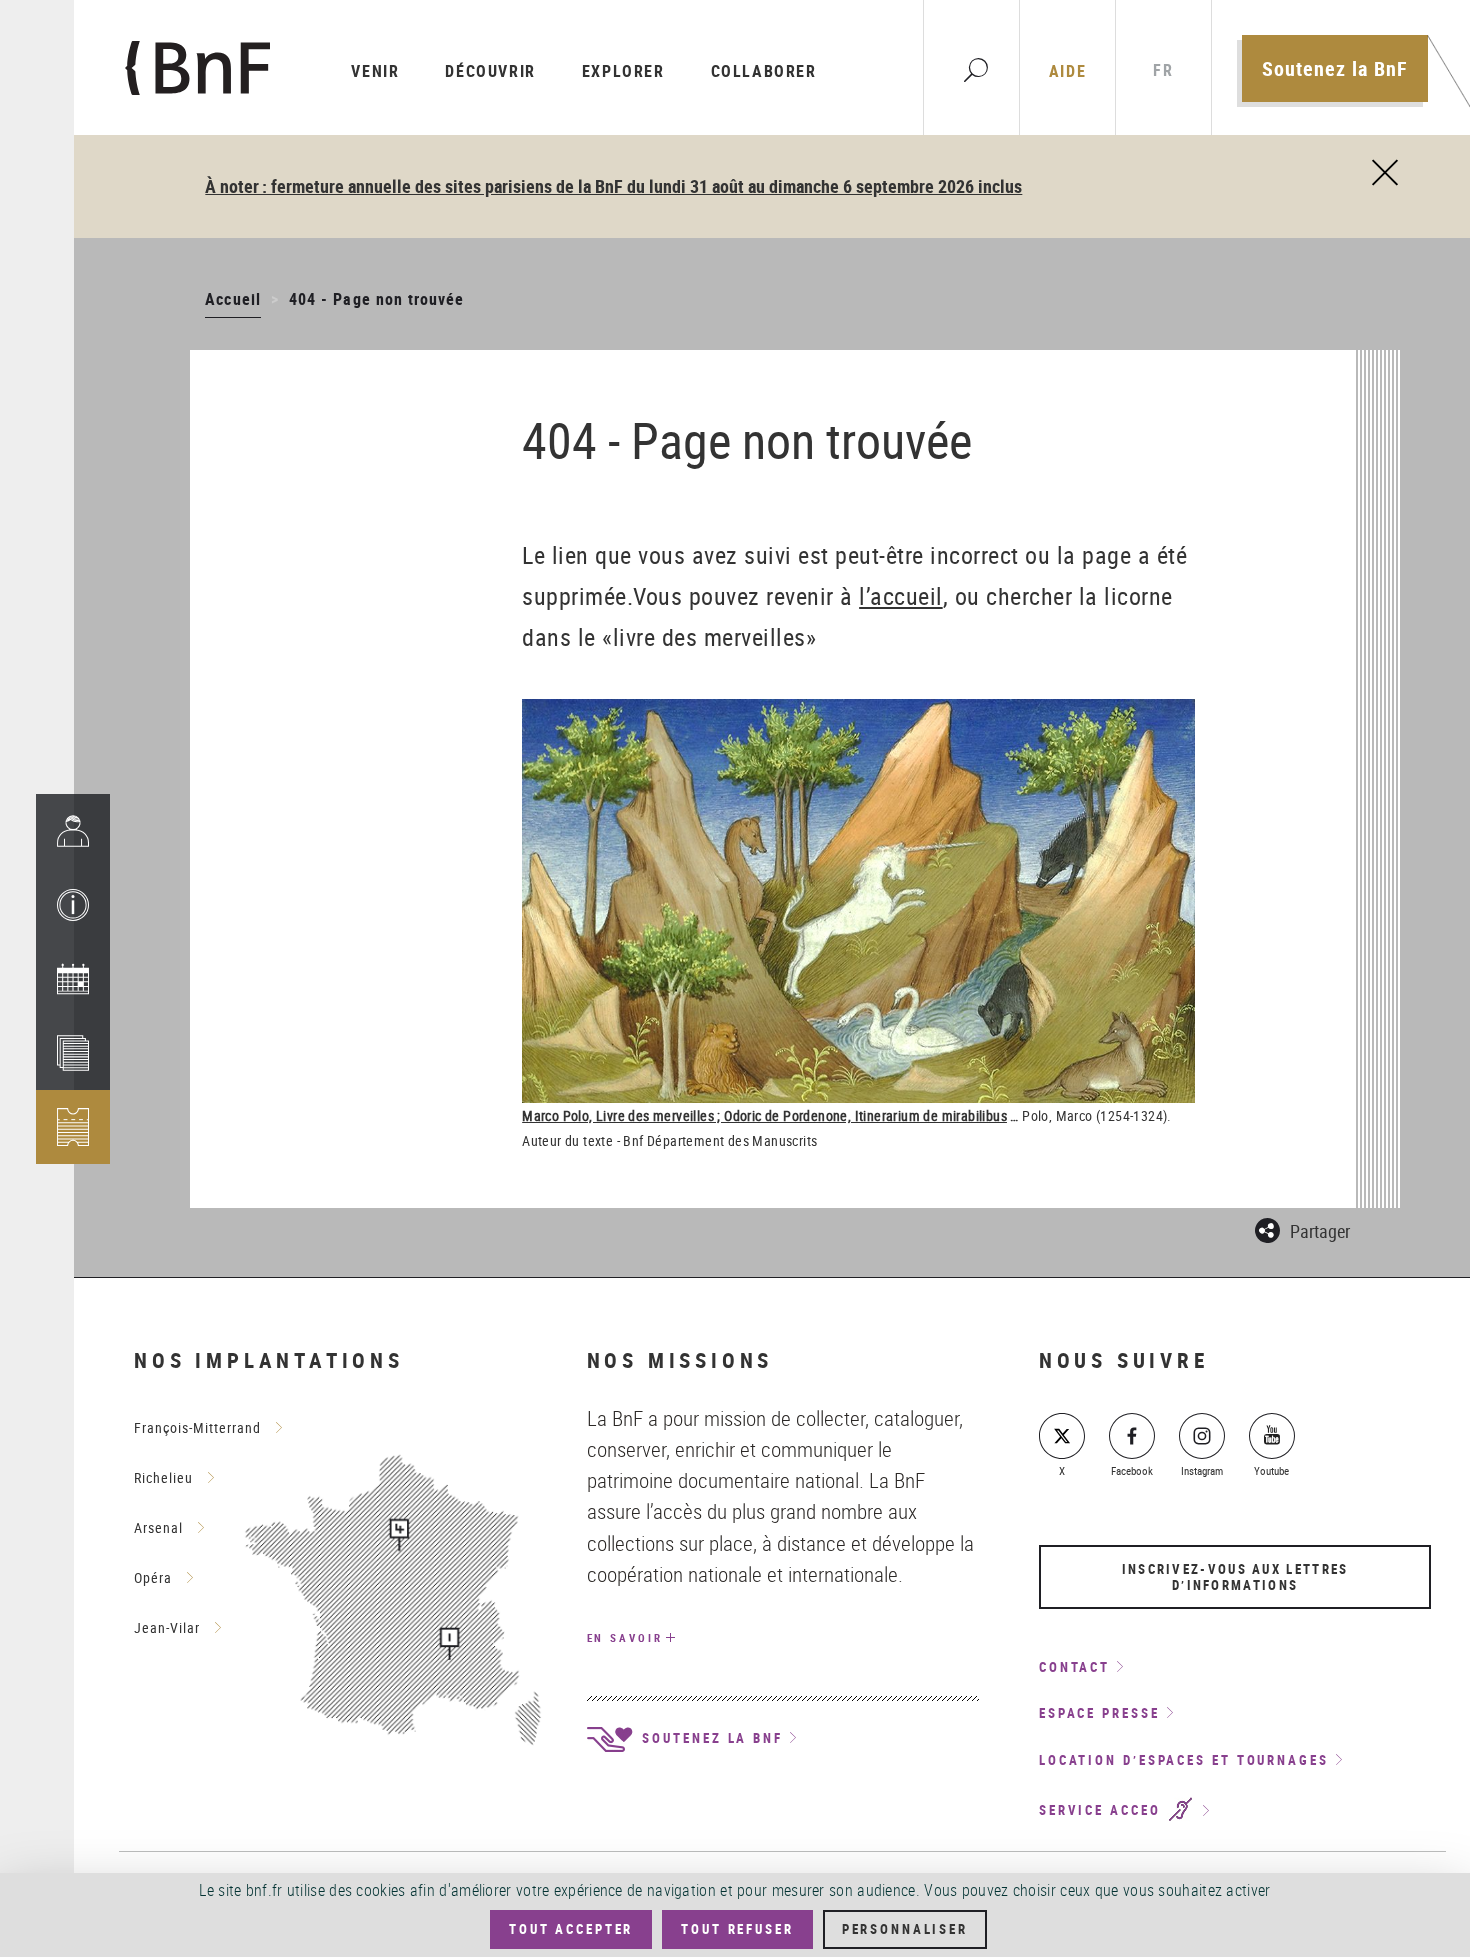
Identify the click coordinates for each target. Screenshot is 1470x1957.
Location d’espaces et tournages (1184, 1760)
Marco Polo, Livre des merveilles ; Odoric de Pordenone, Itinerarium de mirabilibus (764, 1115)
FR (1163, 70)
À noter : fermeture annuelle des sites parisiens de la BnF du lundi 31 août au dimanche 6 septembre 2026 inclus (613, 186)
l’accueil (901, 596)
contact (1074, 1667)
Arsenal (158, 1527)
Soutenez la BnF (1335, 68)
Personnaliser (905, 1929)
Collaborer (764, 71)
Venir (375, 71)
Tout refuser (737, 1929)
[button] (73, 905)
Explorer (623, 71)
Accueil (232, 299)
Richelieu (163, 1477)
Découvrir (490, 71)
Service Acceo (1103, 1811)
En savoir (625, 1637)
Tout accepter (571, 1929)
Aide (1067, 71)
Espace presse (1099, 1713)
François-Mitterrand (197, 1427)
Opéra (153, 1577)
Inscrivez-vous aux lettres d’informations (1235, 1577)
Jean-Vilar (167, 1627)
